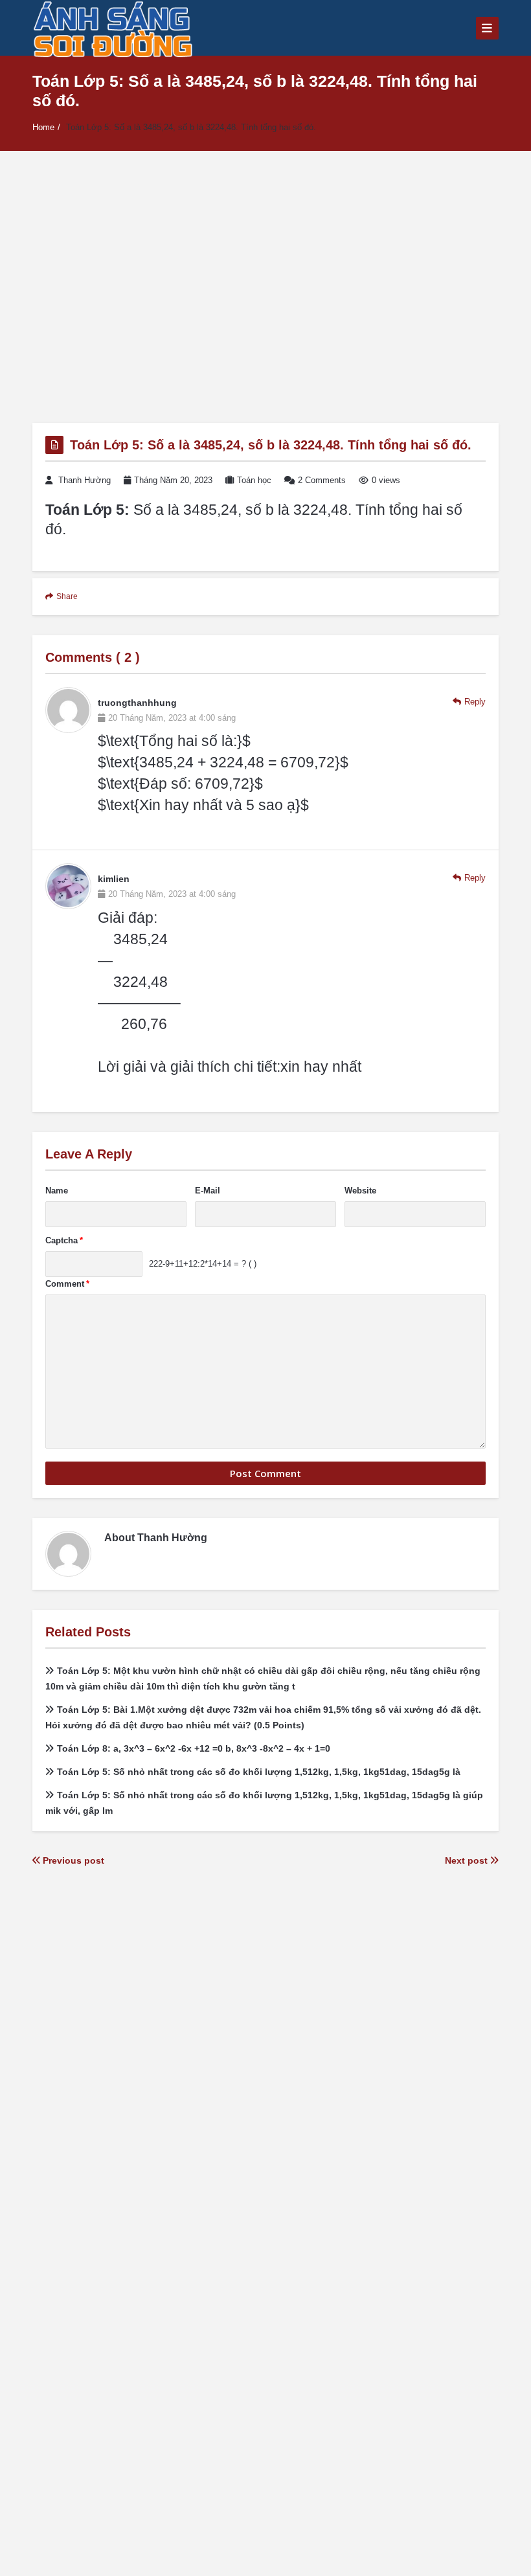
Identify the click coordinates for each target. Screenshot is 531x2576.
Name (57, 1191)
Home (43, 127)
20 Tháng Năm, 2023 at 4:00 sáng (172, 718)
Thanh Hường (85, 480)
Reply (475, 702)
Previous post (72, 1860)
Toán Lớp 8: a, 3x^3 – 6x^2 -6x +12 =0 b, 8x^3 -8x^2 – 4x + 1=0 (194, 1748)
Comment (67, 1284)
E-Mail (208, 1191)
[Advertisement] (265, 287)
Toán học (254, 480)
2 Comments (322, 480)
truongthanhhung (137, 703)
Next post (468, 1860)
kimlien (114, 879)
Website (360, 1191)
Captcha (64, 1240)
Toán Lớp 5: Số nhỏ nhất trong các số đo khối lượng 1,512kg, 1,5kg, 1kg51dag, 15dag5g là (259, 1772)
